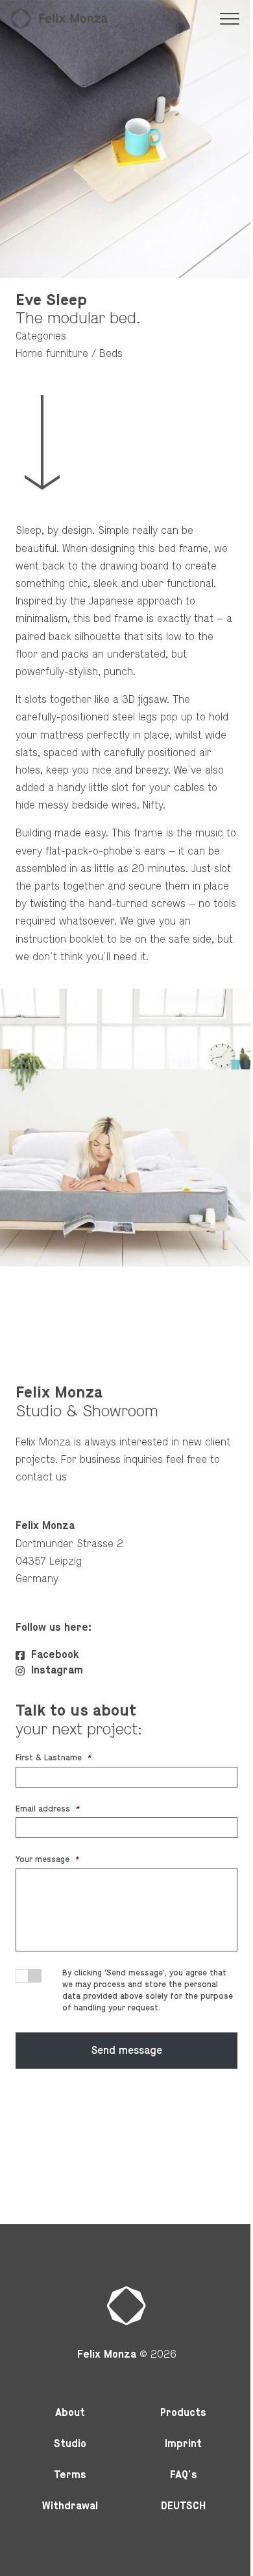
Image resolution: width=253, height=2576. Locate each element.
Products (183, 2413)
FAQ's (184, 2475)
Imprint (183, 2444)
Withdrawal (70, 2506)
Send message (127, 2051)
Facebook (54, 1655)
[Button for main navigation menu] (230, 19)
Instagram (55, 1670)
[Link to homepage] (59, 18)
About (70, 2413)
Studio (70, 2444)
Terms (70, 2475)
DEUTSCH (183, 2506)
